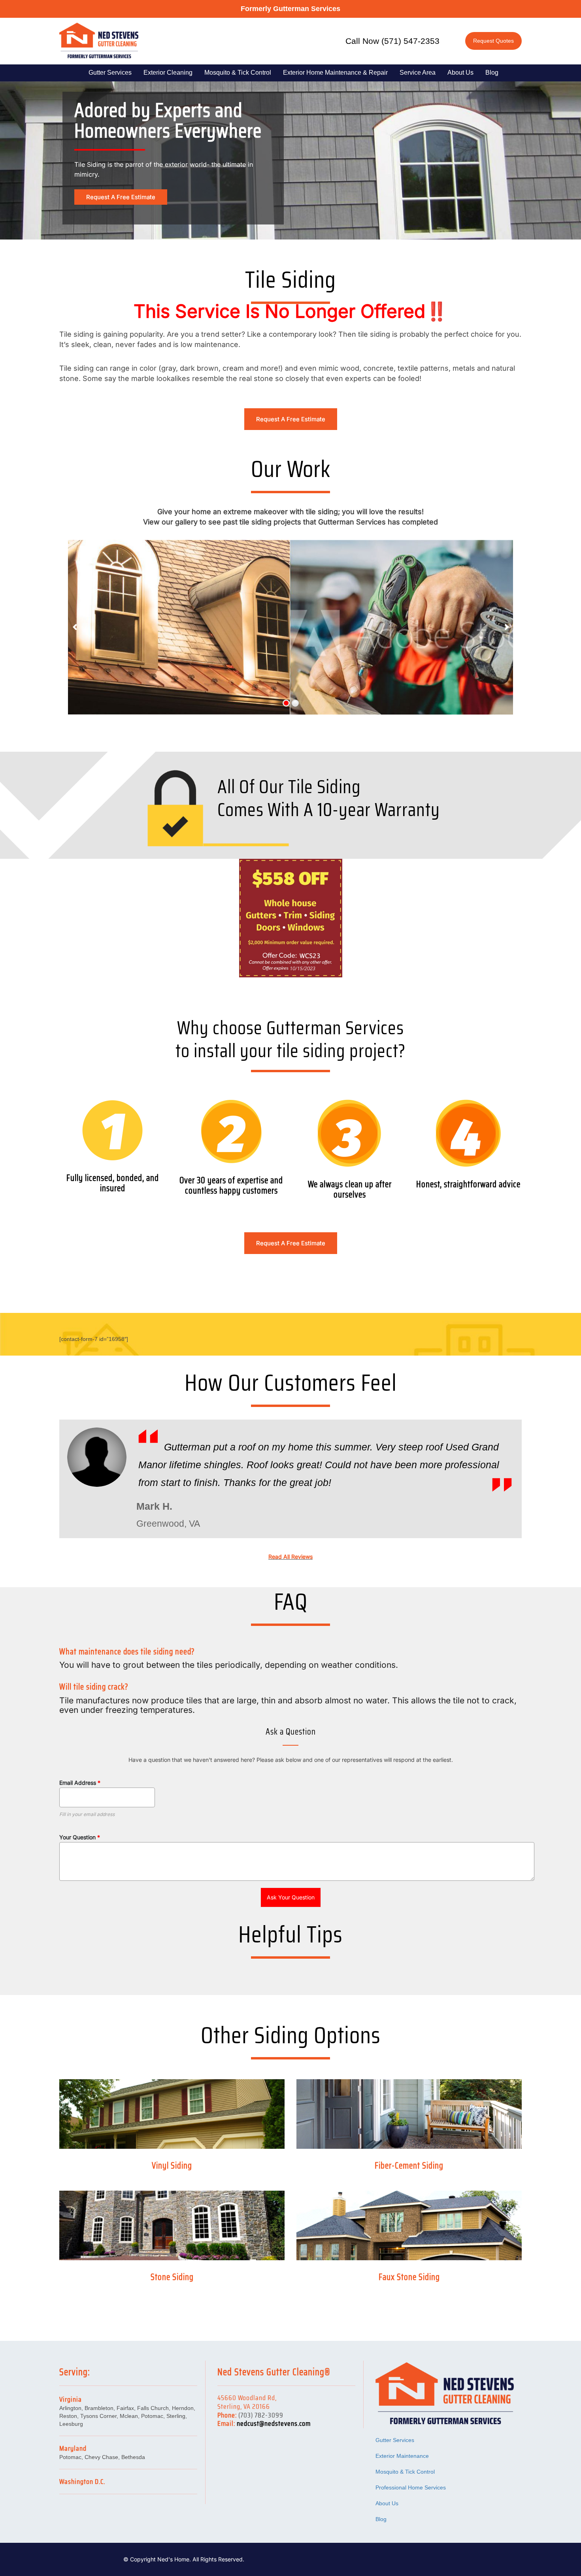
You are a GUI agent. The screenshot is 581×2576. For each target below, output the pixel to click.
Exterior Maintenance (402, 2456)
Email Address (80, 1783)
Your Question (80, 1837)
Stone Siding (172, 2277)
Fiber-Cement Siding (409, 2166)
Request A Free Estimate (121, 197)
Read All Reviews (290, 1557)
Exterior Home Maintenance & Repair (335, 73)
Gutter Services (110, 73)
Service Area (418, 73)
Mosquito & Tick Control (238, 73)
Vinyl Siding (172, 2166)
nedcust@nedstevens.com (274, 2423)
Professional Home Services (411, 2487)
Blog (492, 73)
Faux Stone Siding (409, 2277)
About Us (460, 73)
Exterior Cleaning (168, 73)
